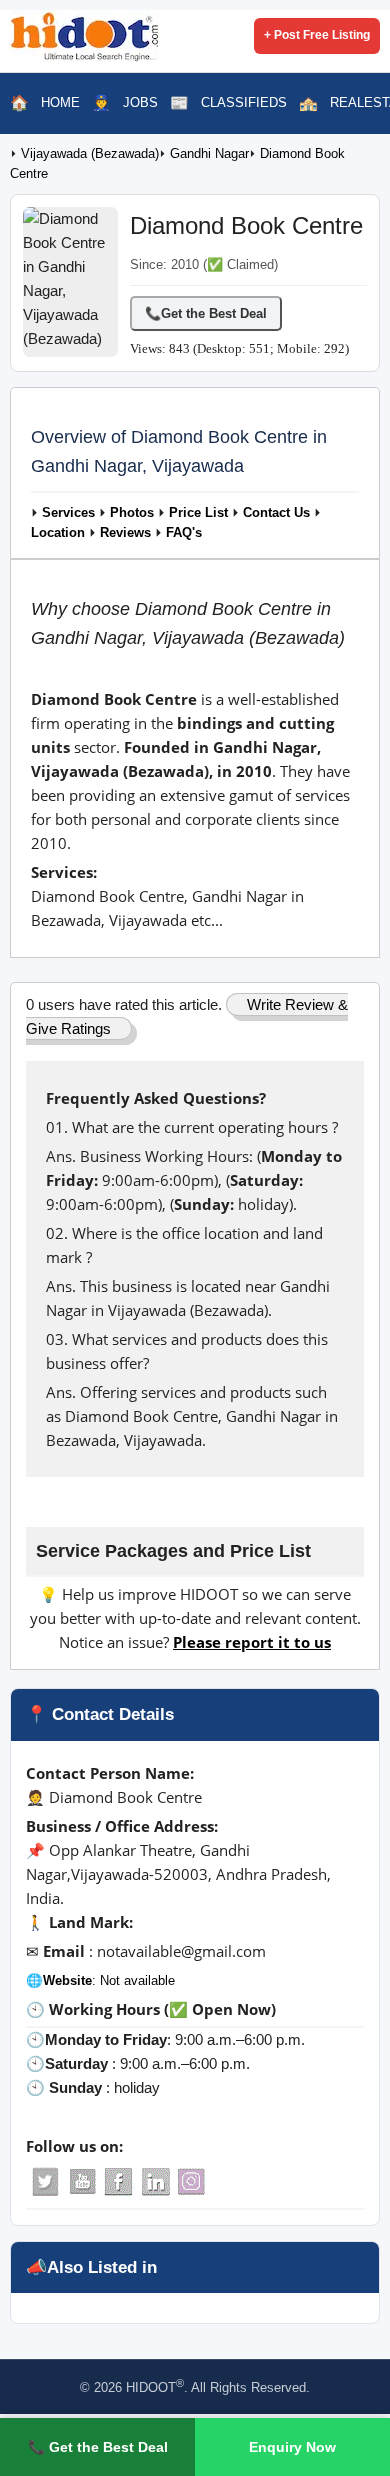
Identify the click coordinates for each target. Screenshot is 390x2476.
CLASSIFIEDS (244, 102)
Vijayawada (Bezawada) (90, 154)
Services (68, 513)
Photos (132, 513)
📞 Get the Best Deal (98, 2447)
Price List (198, 513)
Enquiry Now (292, 2447)
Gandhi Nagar (209, 154)
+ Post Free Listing (317, 35)
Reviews (125, 533)
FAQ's (184, 533)
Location (58, 533)
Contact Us (276, 513)
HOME (60, 102)
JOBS (140, 102)
